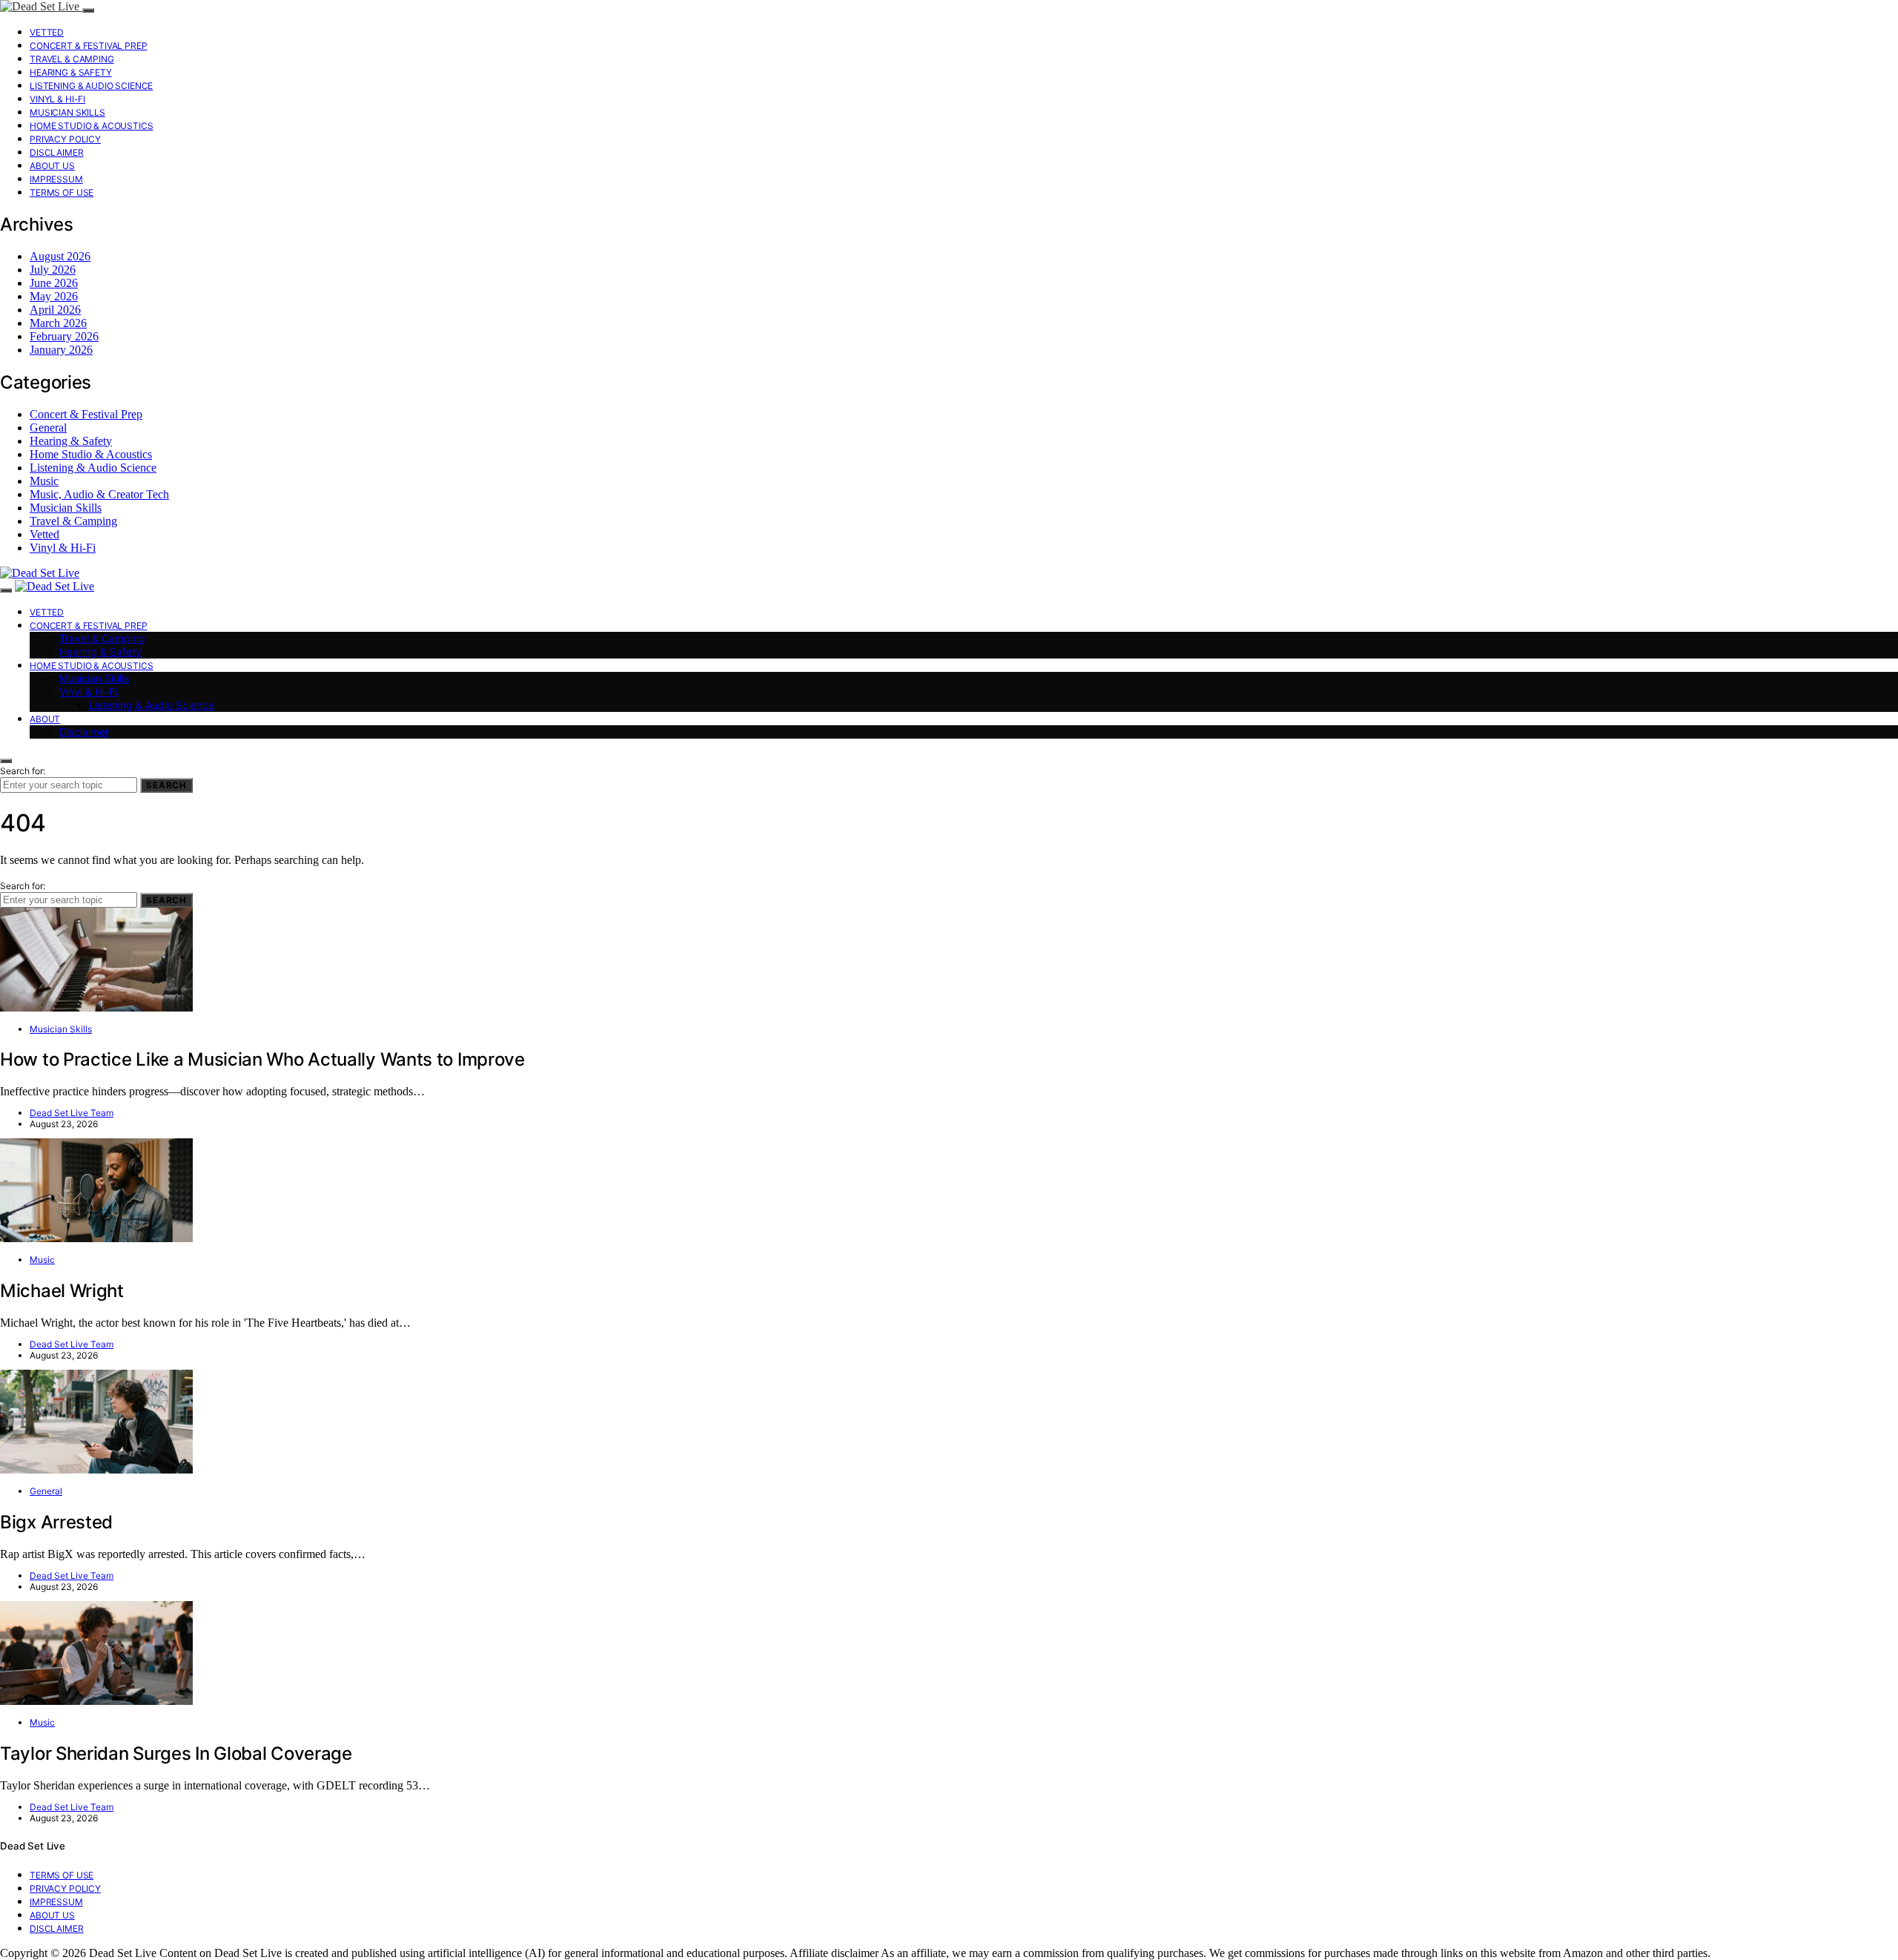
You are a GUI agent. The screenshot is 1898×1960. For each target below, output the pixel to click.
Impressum (56, 179)
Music (44, 481)
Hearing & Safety (71, 72)
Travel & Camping (72, 59)
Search (166, 785)
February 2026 (64, 336)
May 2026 (54, 296)
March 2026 (58, 323)
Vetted (47, 32)
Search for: (23, 771)
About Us (52, 166)
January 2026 (61, 350)
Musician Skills (67, 112)
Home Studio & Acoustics (92, 126)
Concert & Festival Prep (89, 46)
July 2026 (53, 270)
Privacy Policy (65, 139)
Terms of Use (62, 192)
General (48, 428)
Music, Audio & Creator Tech (99, 494)
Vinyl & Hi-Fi (57, 99)
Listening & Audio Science (91, 86)
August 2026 (60, 256)
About (45, 719)
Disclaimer (57, 152)
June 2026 (54, 283)
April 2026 (55, 310)
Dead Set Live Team (72, 1113)
